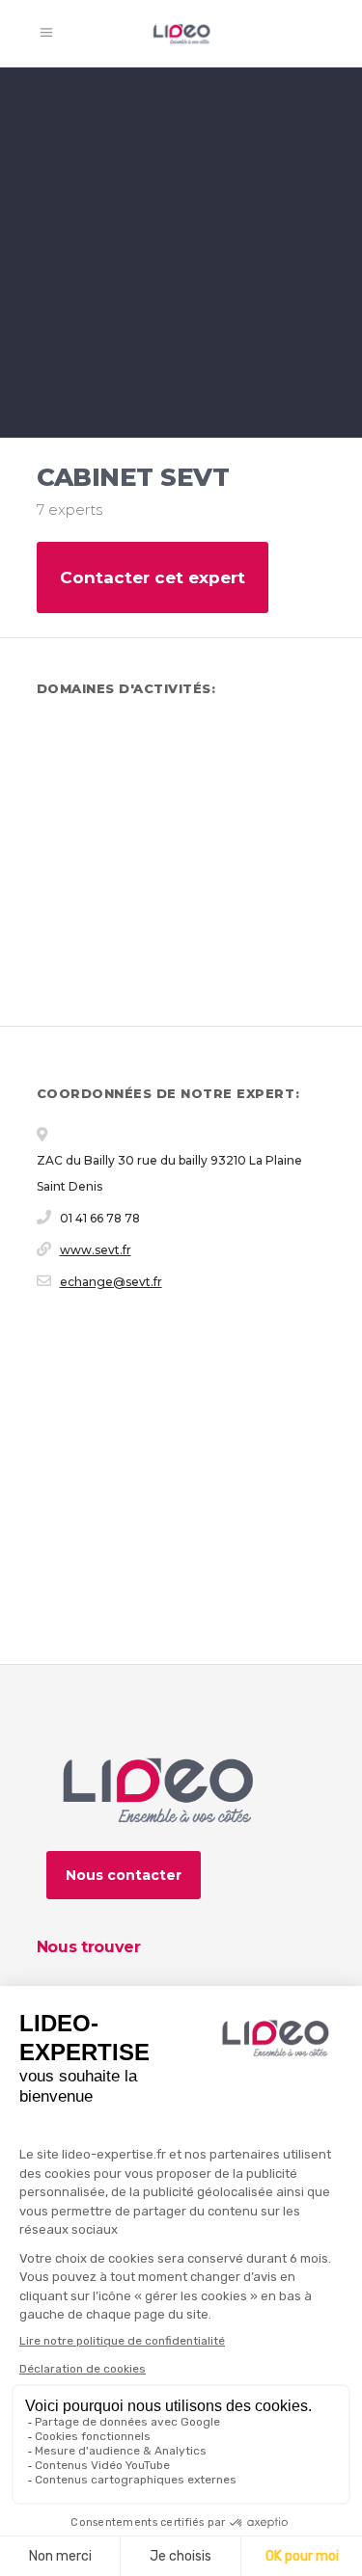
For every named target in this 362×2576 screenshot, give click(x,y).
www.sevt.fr (96, 1250)
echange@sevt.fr (111, 1282)
